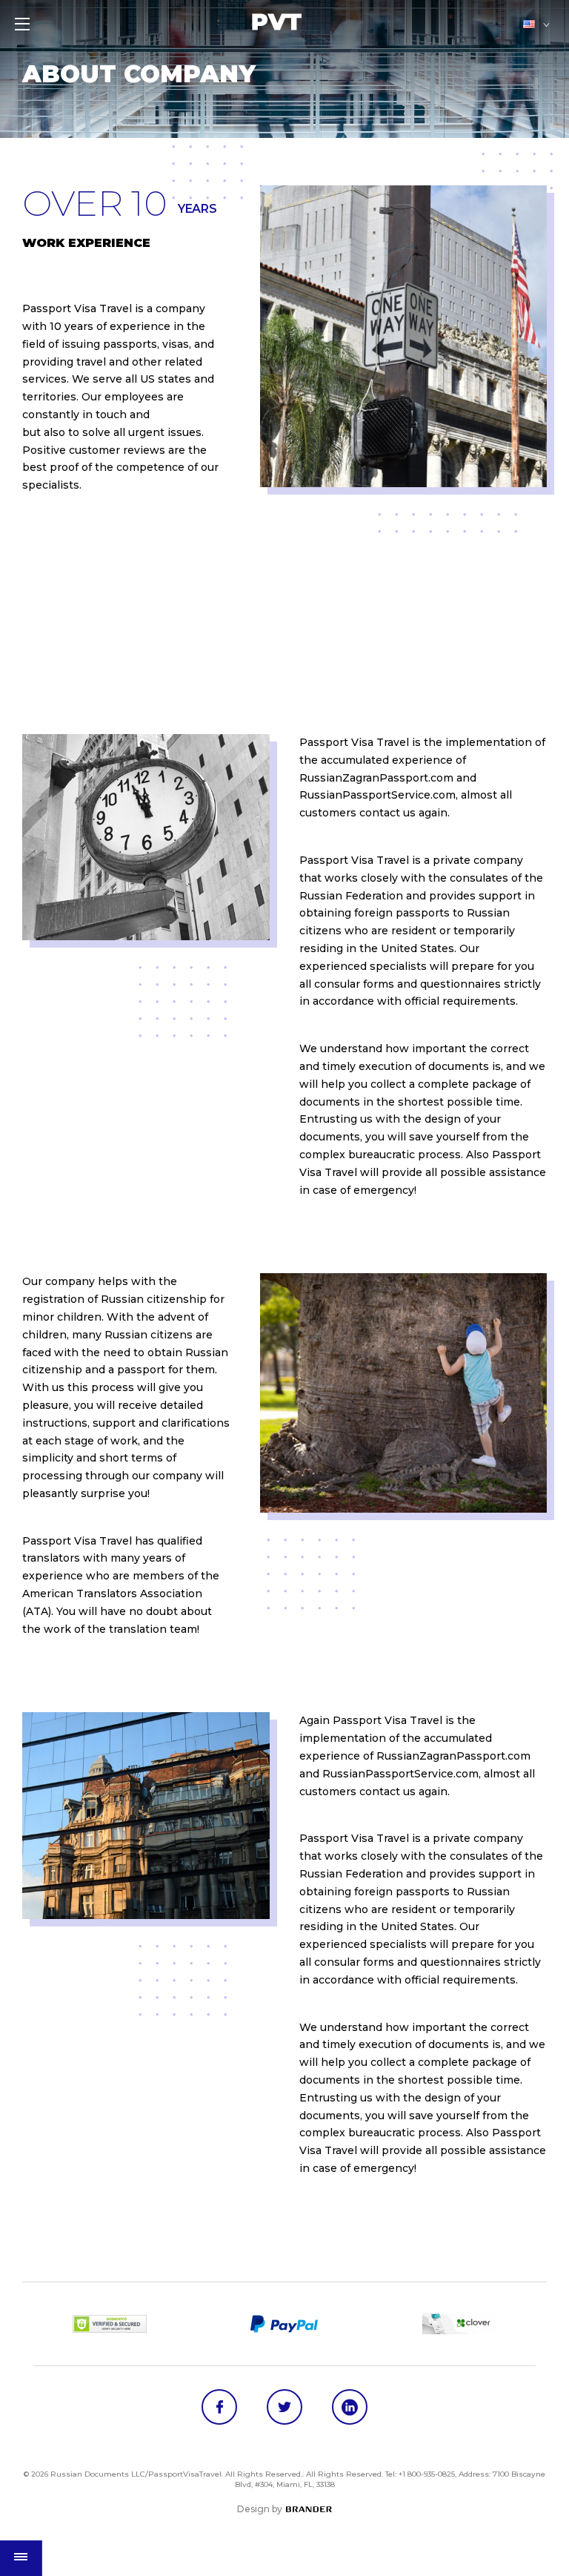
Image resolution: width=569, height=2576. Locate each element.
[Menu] (22, 24)
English (530, 24)
